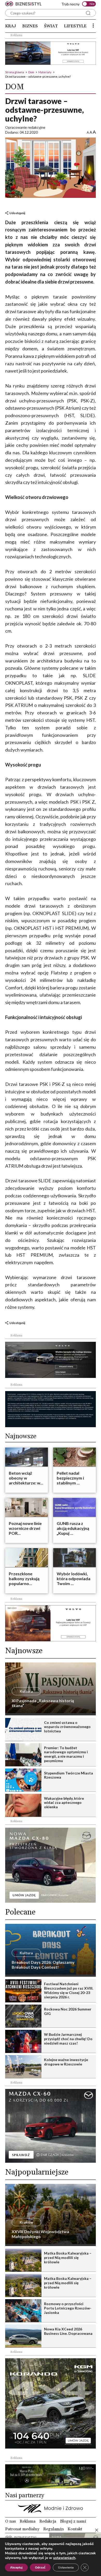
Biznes (30, 26)
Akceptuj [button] (16, 2567)
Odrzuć (40, 2567)
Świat (51, 26)
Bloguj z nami (73, 2521)
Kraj (11, 26)
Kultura (26, 1691)
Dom (31, 72)
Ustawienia (66, 2567)
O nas (10, 2521)
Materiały (45, 72)
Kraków (26, 2222)
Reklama (28, 2521)
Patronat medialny (22, 2529)
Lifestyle (75, 26)
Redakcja (48, 2521)
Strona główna (15, 72)
